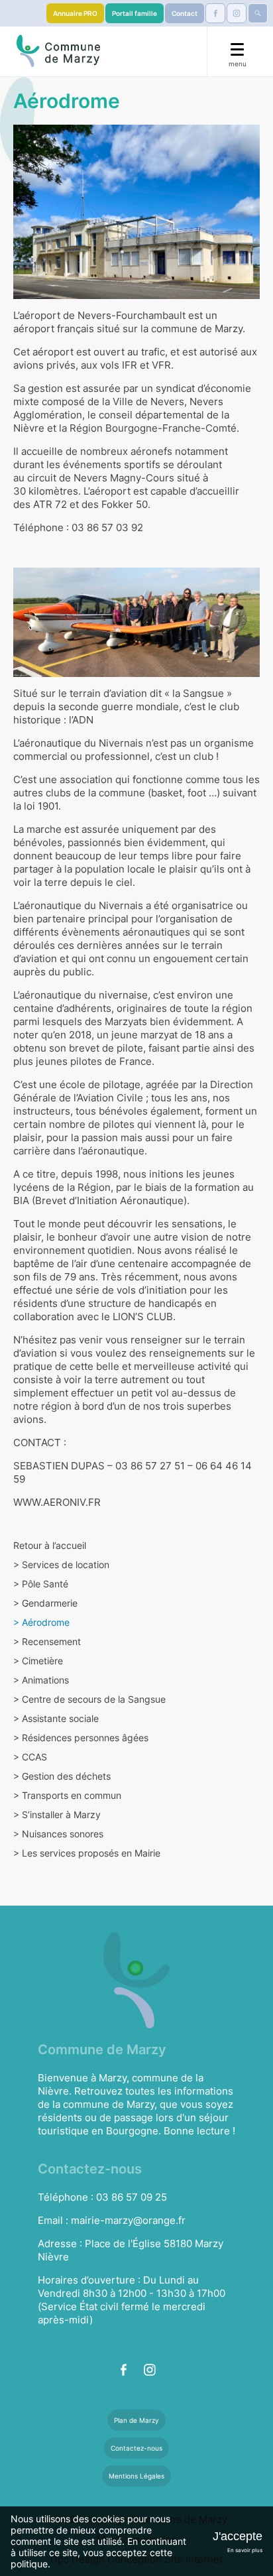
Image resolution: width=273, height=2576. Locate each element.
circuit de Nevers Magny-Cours (101, 478)
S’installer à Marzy (57, 1814)
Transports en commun (67, 1795)
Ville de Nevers (148, 401)
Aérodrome (41, 1622)
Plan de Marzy (136, 2420)
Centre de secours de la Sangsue (89, 1699)
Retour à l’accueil (50, 1545)
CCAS (30, 1757)
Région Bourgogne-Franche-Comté (153, 428)
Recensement (47, 1641)
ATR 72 (50, 504)
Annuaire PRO (75, 13)
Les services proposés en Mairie (87, 1853)
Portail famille (135, 13)
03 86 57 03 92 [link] (107, 527)
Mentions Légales (136, 2476)
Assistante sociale (56, 1718)
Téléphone (38, 527)
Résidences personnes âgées (81, 1738)
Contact (185, 13)
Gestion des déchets (62, 1776)
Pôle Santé (41, 1584)
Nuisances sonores (58, 1834)
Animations (41, 1680)
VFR (161, 365)
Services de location (61, 1564)
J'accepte (238, 2536)
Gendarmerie (45, 1603)
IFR (130, 365)
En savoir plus (245, 2550)
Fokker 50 (125, 504)
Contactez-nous (136, 2448)
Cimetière (38, 1661)
